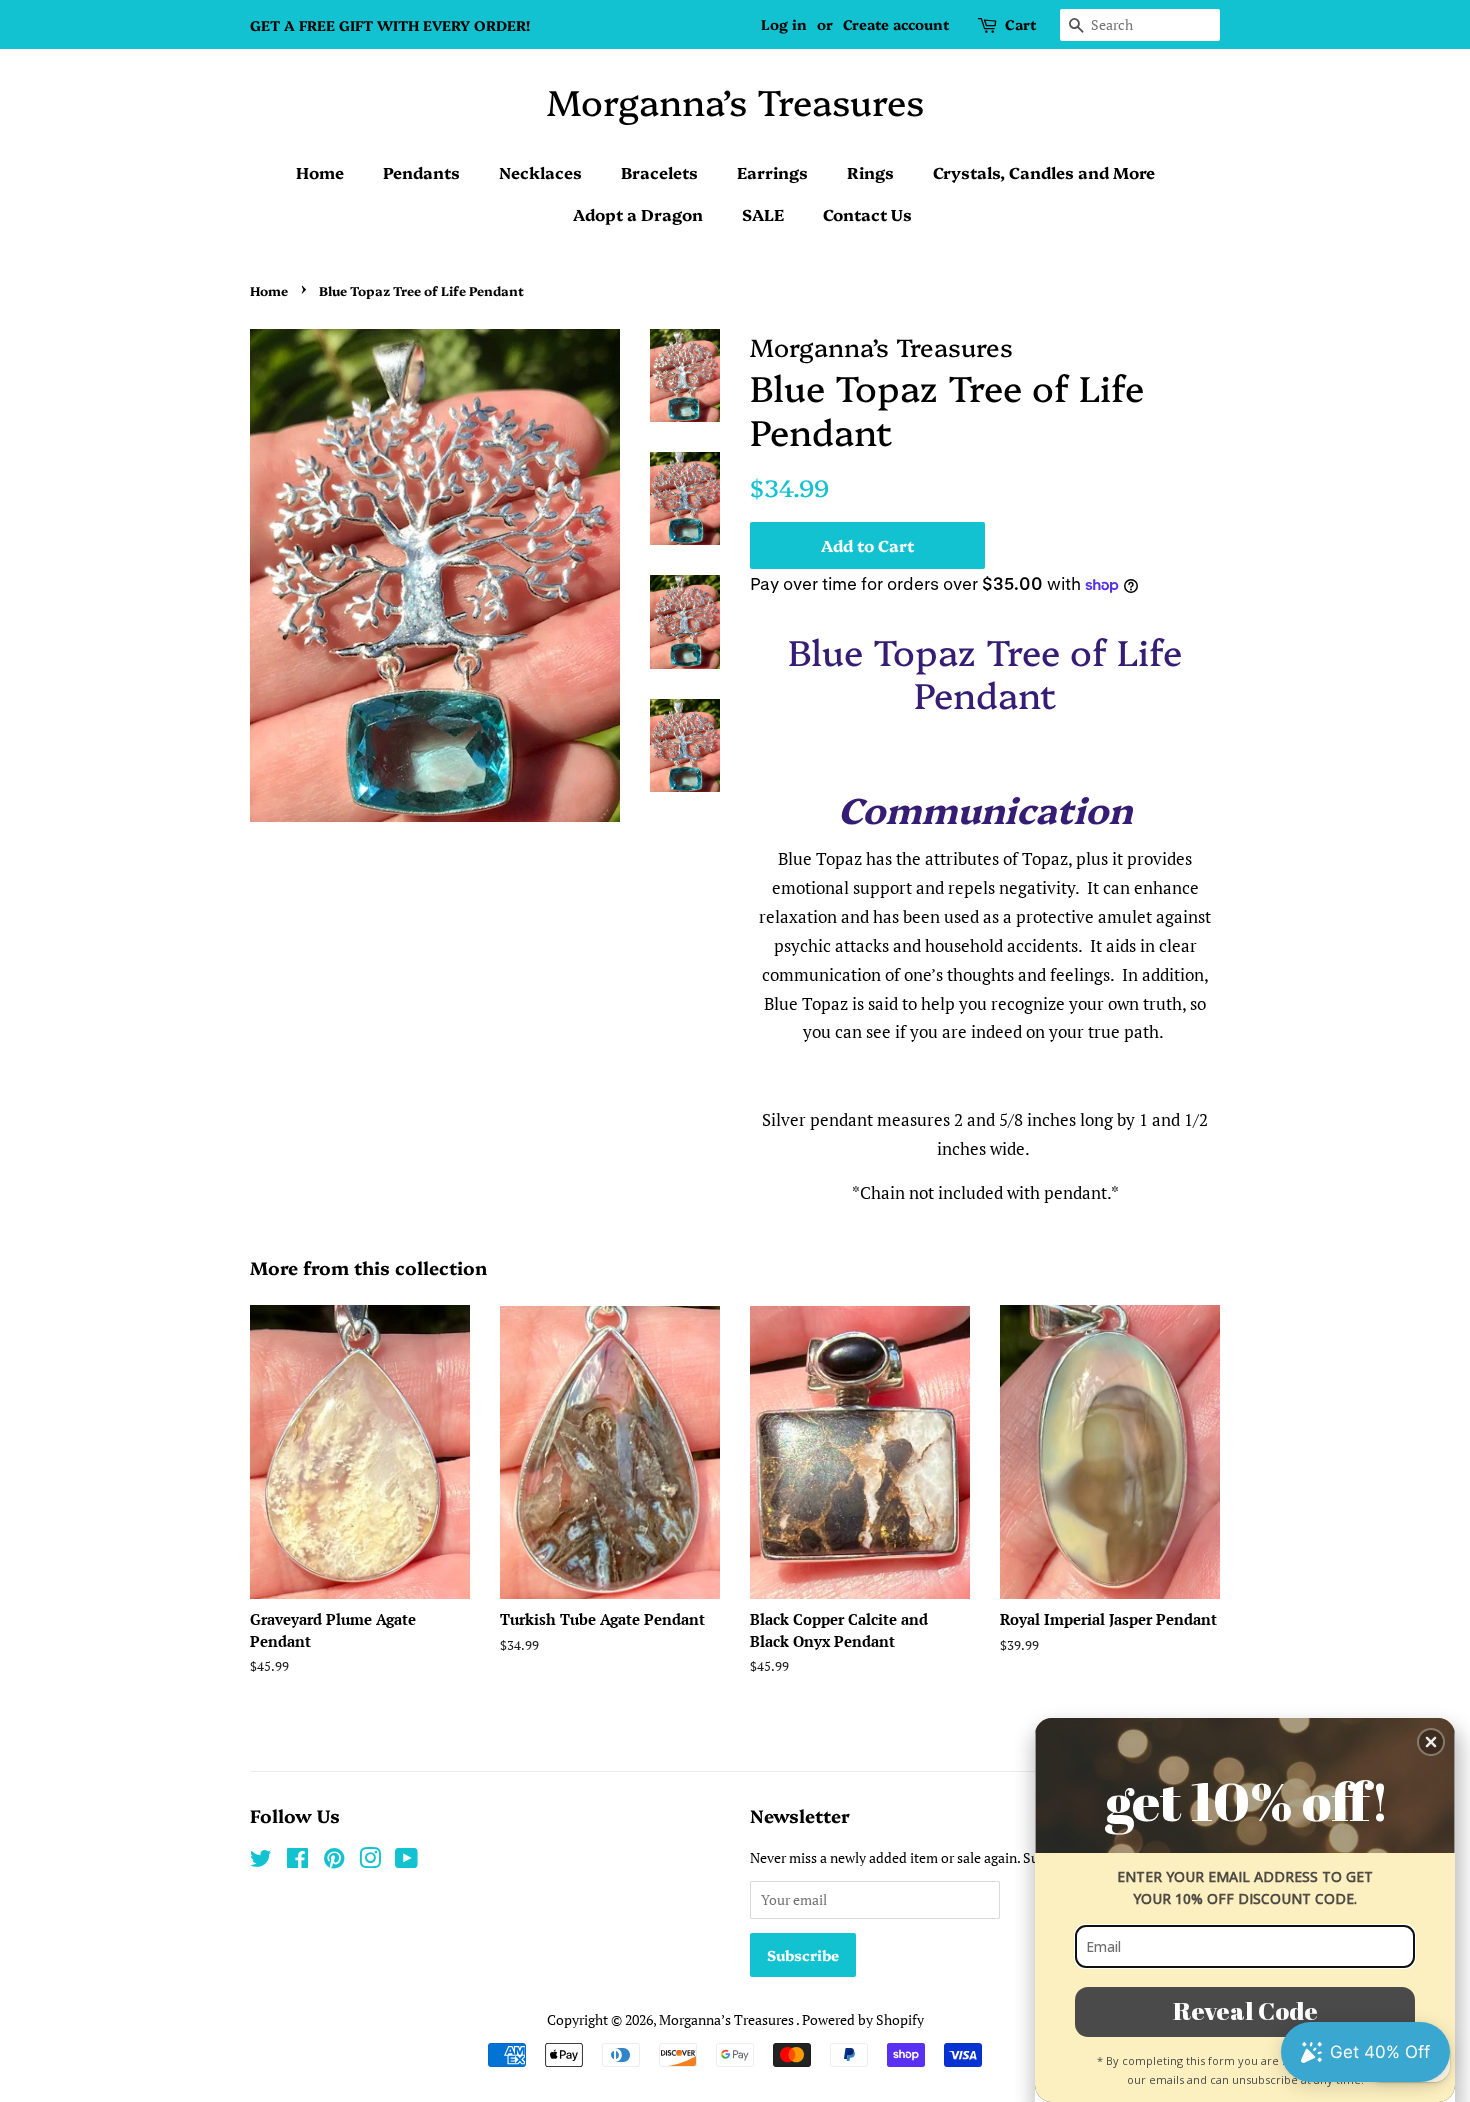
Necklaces (540, 172)
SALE (763, 214)
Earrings (772, 172)
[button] (1431, 1742)
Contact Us (867, 214)
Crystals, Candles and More (1044, 172)
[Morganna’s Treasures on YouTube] (406, 1861)
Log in (784, 24)
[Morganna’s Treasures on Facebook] (297, 1861)
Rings (870, 172)
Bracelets (659, 172)
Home (320, 172)
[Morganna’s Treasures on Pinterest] (334, 1861)
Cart (1020, 24)
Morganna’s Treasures (735, 100)
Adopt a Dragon (638, 214)
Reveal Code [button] (1245, 2010)
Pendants (421, 172)
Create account (896, 24)
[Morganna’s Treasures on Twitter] (261, 1861)
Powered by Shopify (863, 2019)
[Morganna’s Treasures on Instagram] (370, 1861)
